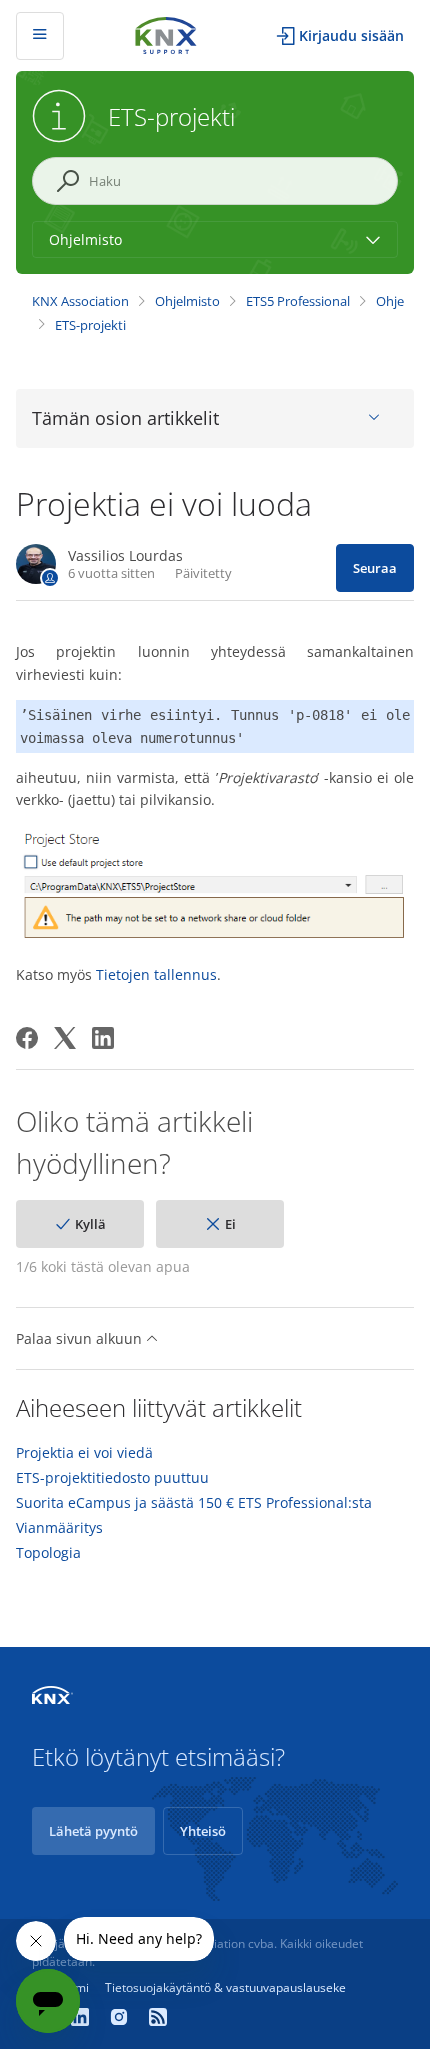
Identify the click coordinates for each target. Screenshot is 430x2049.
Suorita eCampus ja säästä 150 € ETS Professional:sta (194, 1503)
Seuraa (375, 568)
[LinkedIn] (103, 1038)
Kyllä (90, 1224)
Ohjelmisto (187, 301)
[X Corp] (65, 1038)
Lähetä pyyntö (93, 1831)
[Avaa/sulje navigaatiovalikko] (40, 36)
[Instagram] (121, 2019)
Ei (230, 1224)
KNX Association (80, 301)
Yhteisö (203, 1831)
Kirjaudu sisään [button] (351, 35)
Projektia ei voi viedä (84, 1453)
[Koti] (166, 33)
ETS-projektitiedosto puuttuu (112, 1478)
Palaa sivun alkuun (81, 1338)
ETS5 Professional (298, 301)
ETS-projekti (90, 325)
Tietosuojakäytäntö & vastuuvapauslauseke (225, 1987)
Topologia (48, 1553)
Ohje (390, 301)
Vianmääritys (59, 1528)
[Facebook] (27, 1038)
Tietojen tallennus (156, 974)
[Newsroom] (158, 2019)
